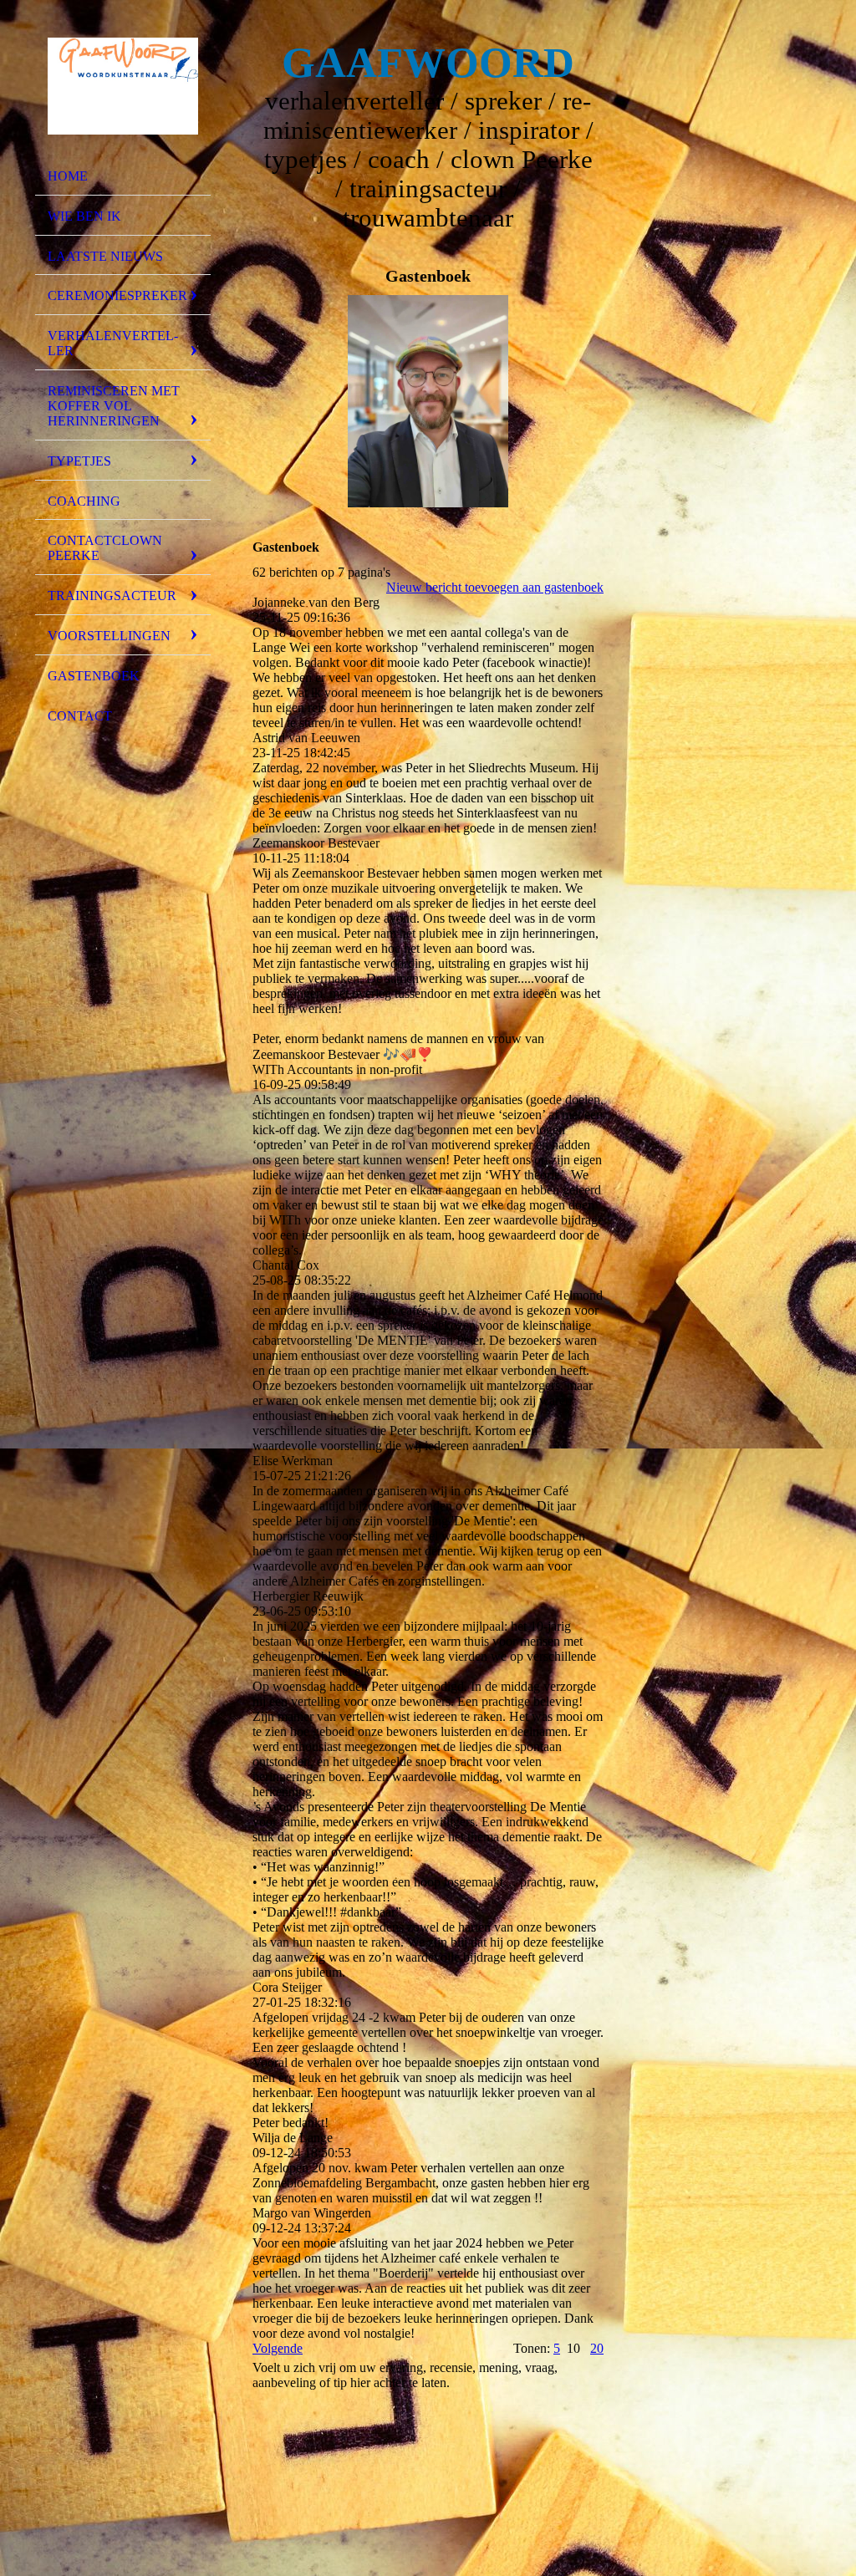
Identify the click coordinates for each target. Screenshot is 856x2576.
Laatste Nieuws (105, 256)
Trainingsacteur (112, 596)
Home (68, 176)
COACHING (84, 501)
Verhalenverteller (113, 343)
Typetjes (79, 461)
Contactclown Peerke (105, 548)
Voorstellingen (109, 636)
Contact (80, 716)
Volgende (278, 2348)
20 (597, 2348)
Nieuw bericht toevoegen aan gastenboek (495, 587)
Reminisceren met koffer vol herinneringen (114, 406)
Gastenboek (94, 676)
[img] (123, 86)
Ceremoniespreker (117, 295)
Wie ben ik (84, 216)
